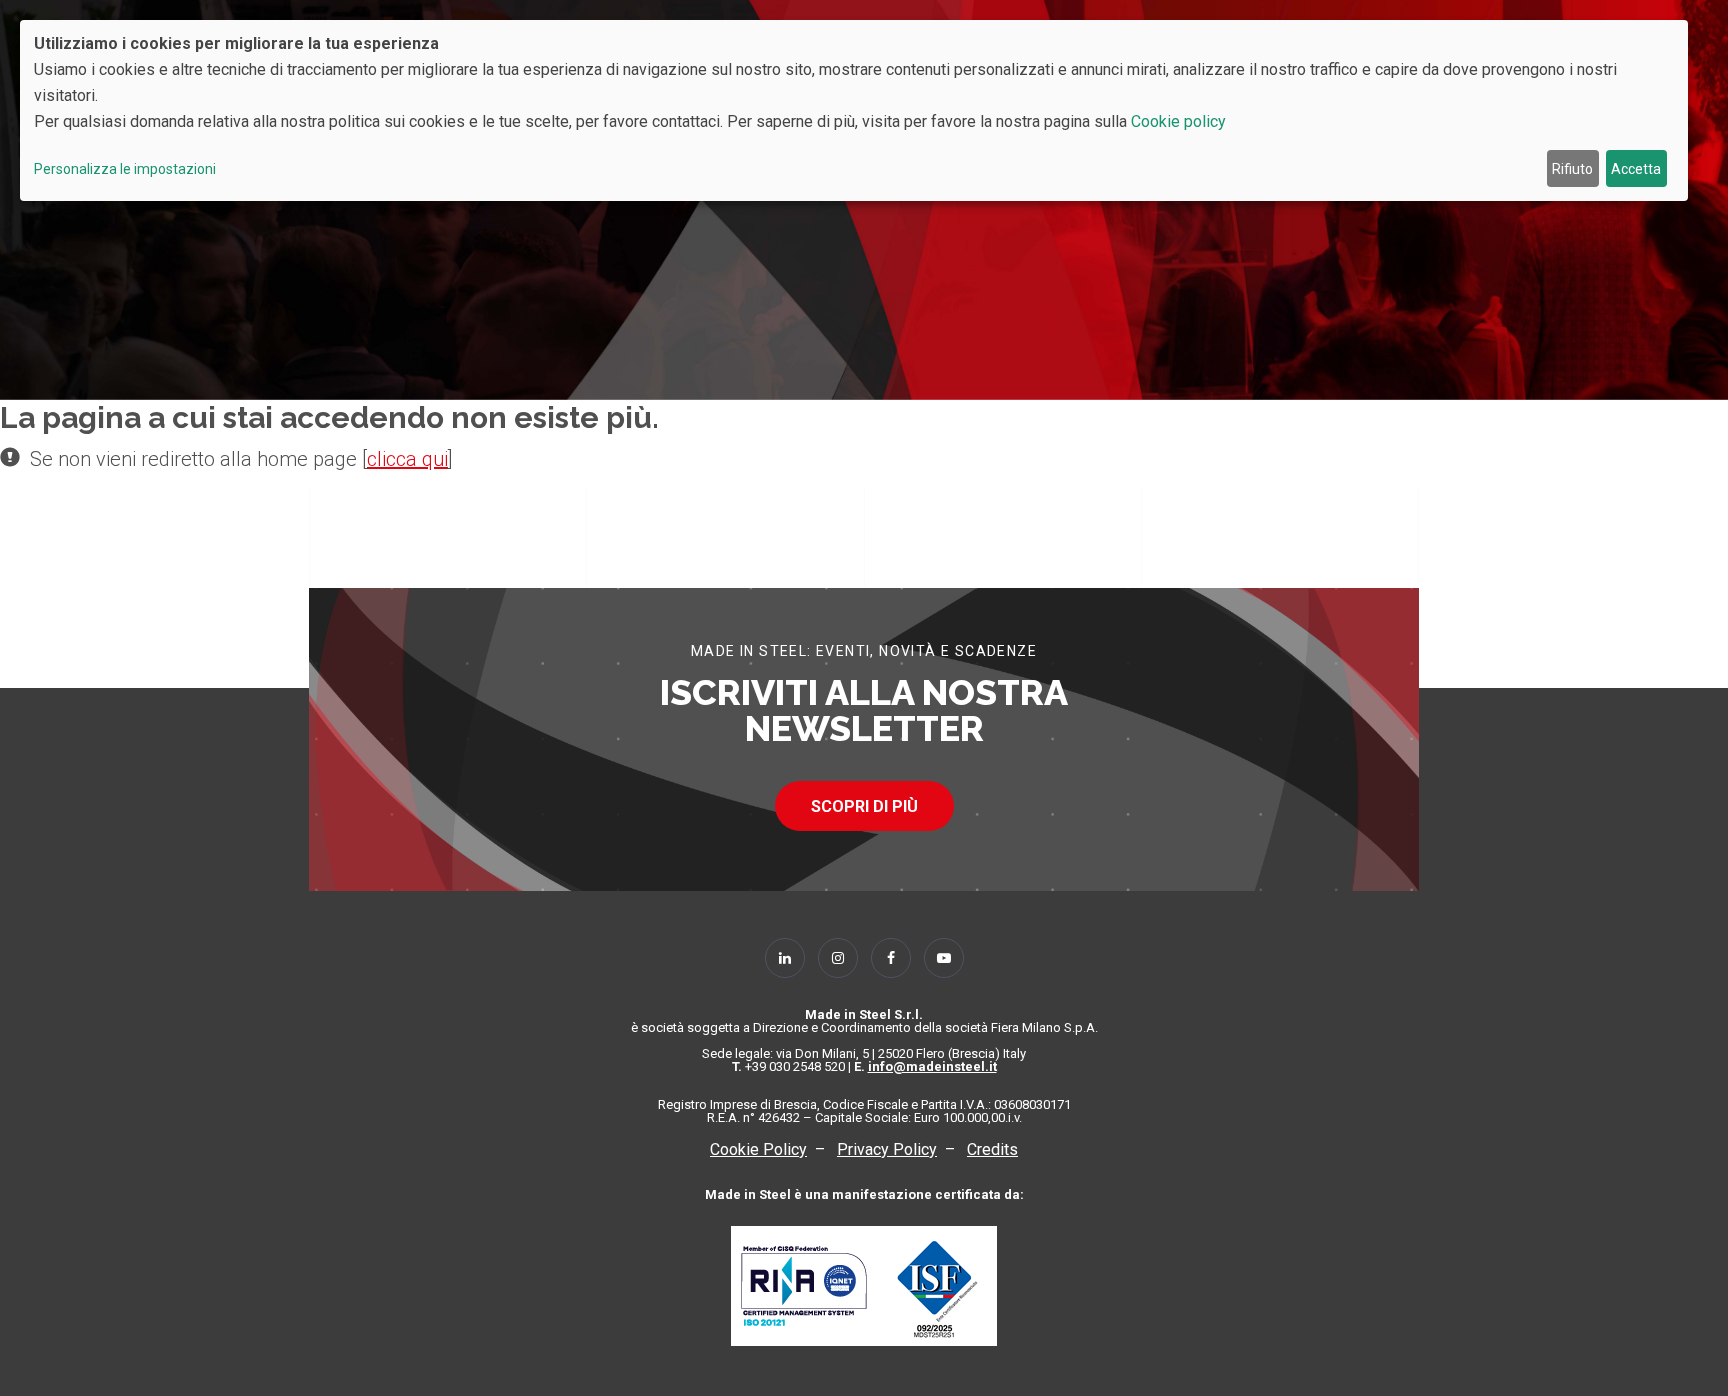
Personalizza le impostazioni (125, 169)
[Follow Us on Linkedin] (785, 958)
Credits (992, 1149)
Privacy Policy (887, 1149)
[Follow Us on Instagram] (838, 958)
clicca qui (407, 459)
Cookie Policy (758, 1149)
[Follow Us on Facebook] (891, 958)
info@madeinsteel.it (932, 1066)
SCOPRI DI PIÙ (864, 806)
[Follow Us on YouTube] (944, 958)
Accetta (1636, 169)
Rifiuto (1572, 169)
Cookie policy (1178, 121)
